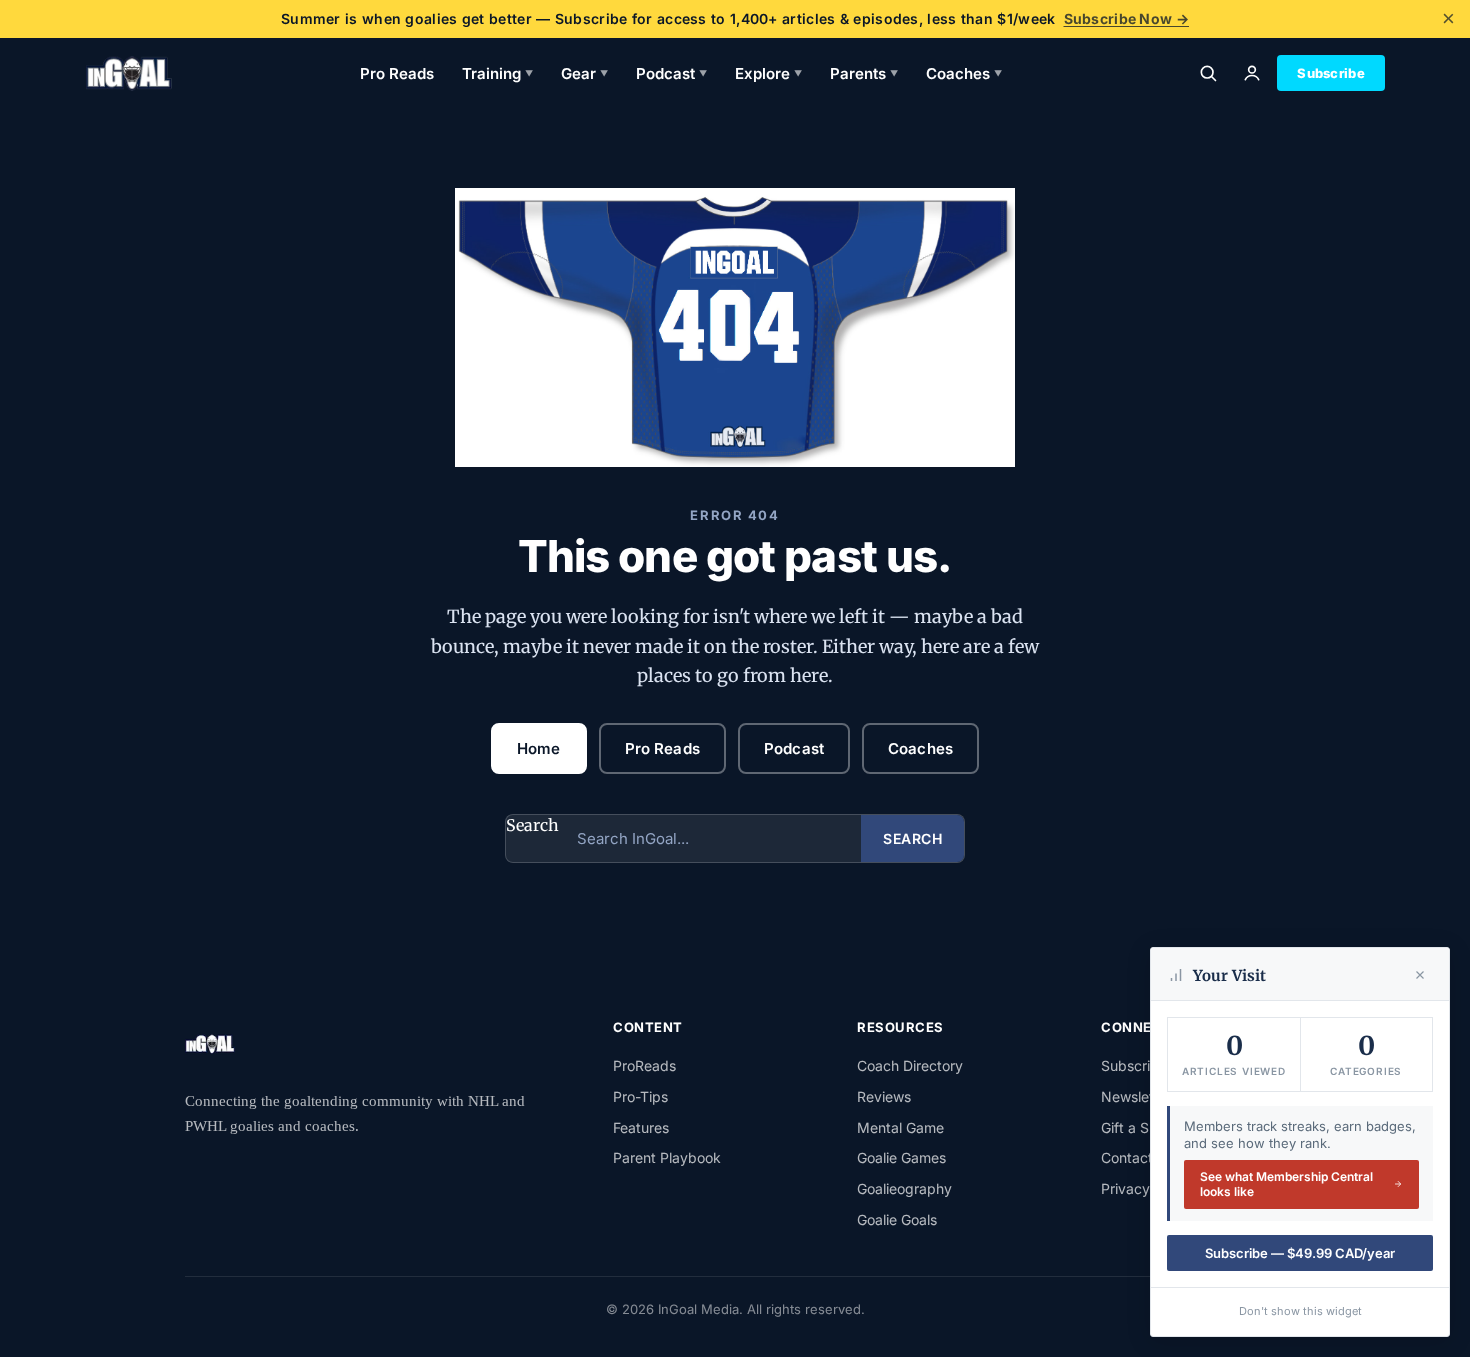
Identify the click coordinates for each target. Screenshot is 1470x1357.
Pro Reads (397, 73)
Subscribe (1331, 73)
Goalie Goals (897, 1219)
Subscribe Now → (1127, 18)
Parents (864, 73)
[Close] (1420, 975)
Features (641, 1127)
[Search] (1208, 73)
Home (539, 748)
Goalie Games (901, 1157)
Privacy (1125, 1188)
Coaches (964, 73)
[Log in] (1252, 73)
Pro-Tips (640, 1096)
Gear (584, 73)
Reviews (884, 1096)
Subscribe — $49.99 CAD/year (1300, 1253)
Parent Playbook (667, 1157)
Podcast (671, 73)
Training (497, 73)
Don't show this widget (1300, 1311)
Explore (768, 73)
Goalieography (904, 1188)
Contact (1127, 1157)
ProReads (644, 1065)
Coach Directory (910, 1065)
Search (532, 825)
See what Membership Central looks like (1286, 1184)
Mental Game (900, 1127)
